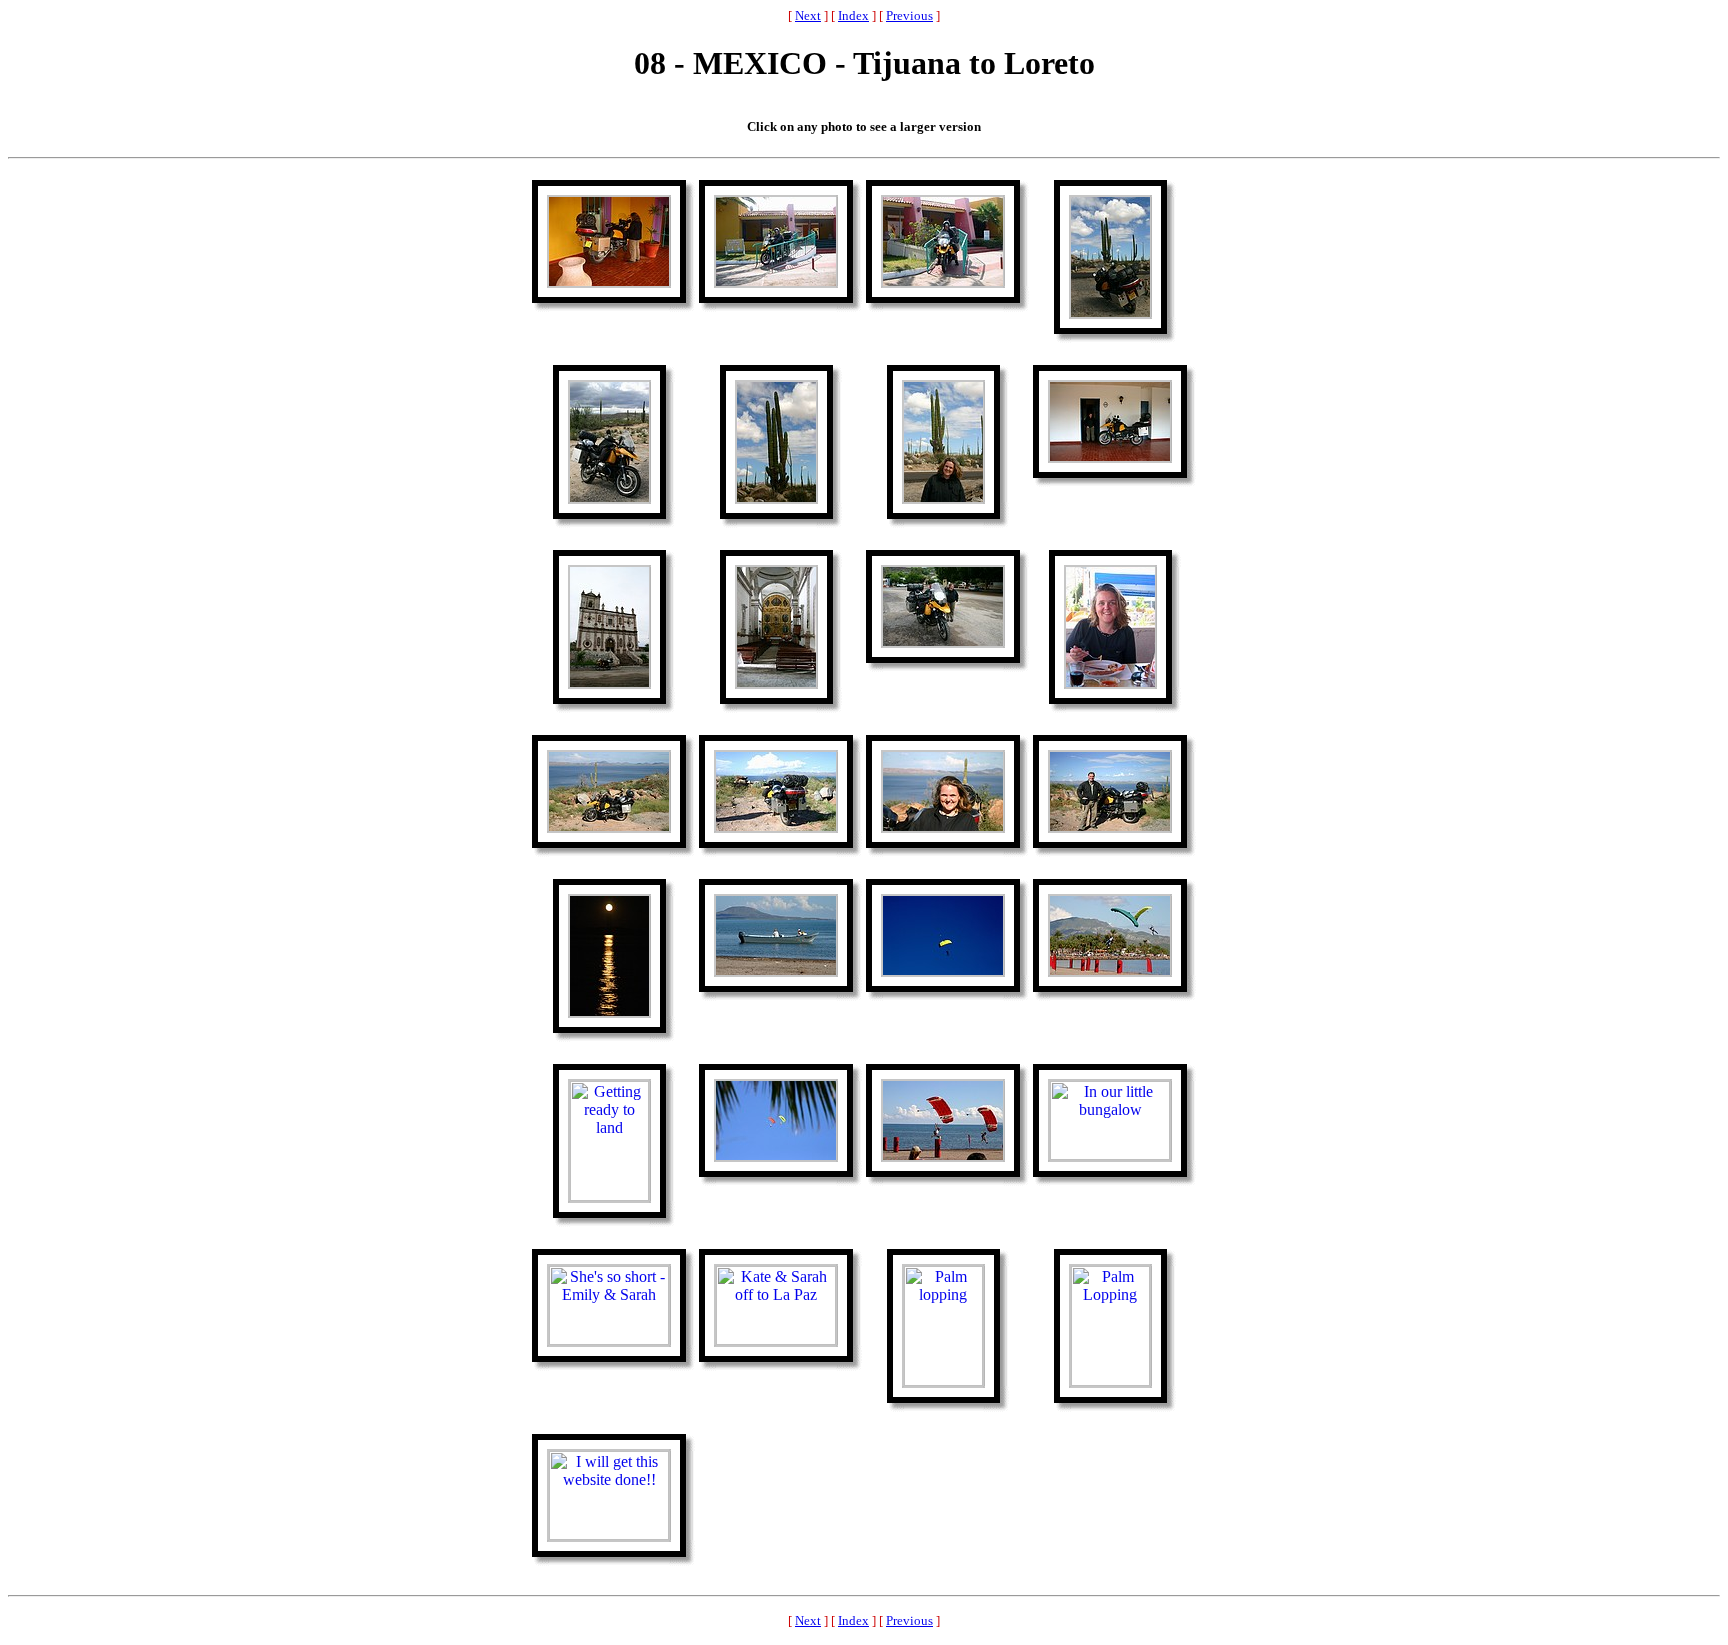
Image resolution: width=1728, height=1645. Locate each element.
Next (808, 15)
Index (853, 15)
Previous (909, 15)
